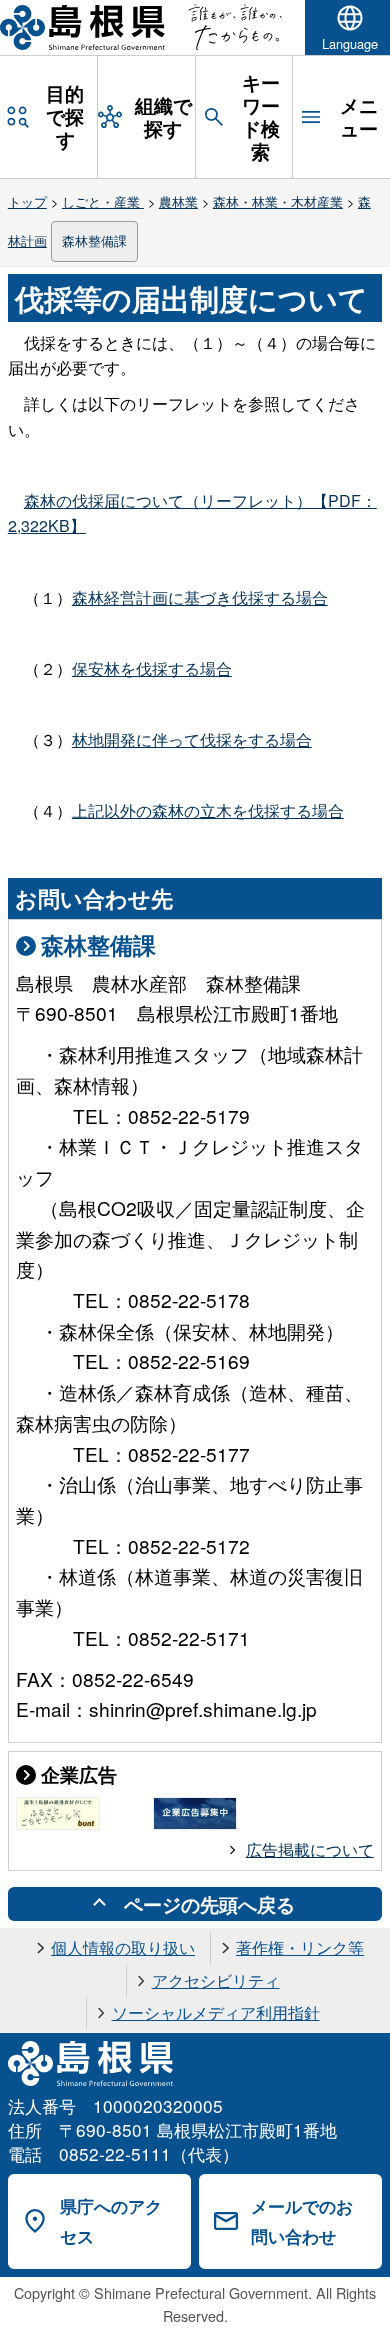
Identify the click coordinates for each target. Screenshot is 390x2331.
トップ (27, 201)
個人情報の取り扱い (123, 1947)
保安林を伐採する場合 (152, 668)
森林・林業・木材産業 (278, 201)
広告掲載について (310, 1849)
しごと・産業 (103, 201)
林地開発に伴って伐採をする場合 (192, 739)
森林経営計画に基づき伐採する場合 (200, 597)
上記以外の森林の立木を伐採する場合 (208, 810)
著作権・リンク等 (300, 1947)
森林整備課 (94, 240)
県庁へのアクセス (111, 2221)
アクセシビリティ (216, 1980)
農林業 (178, 201)
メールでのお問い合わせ (302, 2221)
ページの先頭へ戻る (209, 1904)
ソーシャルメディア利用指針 (216, 2012)
